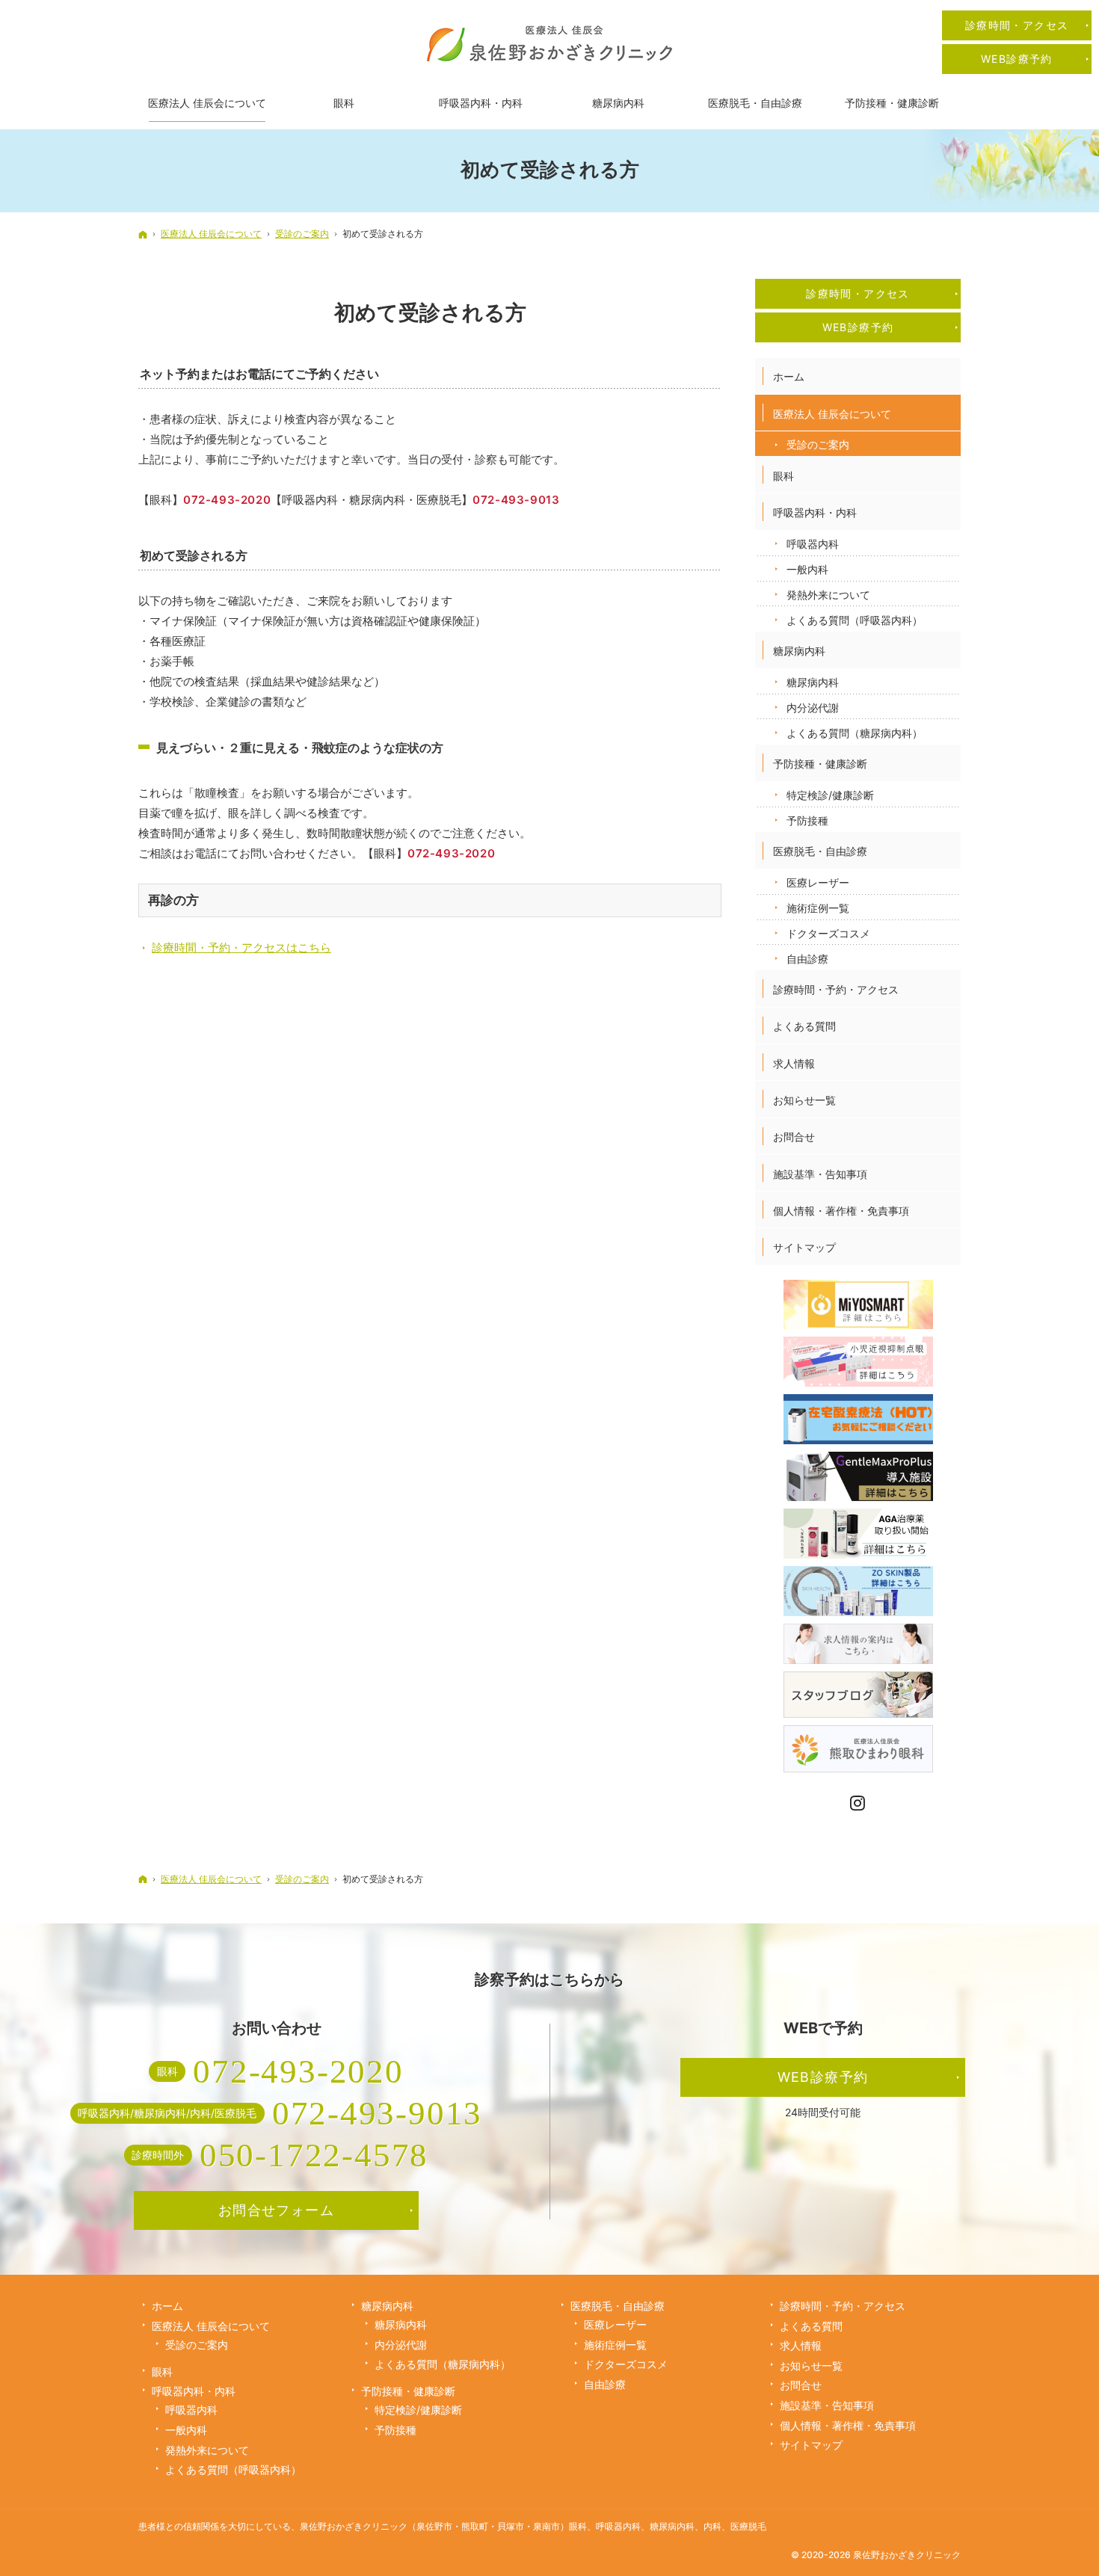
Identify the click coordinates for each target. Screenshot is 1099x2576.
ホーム (789, 376)
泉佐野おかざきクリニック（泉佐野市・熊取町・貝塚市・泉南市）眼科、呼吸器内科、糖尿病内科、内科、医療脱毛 (533, 2526)
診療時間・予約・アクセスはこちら (241, 947)
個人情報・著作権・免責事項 (841, 1211)
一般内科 (807, 569)
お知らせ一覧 (804, 1100)
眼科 (784, 476)
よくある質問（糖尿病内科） (855, 733)
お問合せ (794, 1137)
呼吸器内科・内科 (815, 512)
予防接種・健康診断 (820, 764)
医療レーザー (818, 882)
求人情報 (794, 1063)
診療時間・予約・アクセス (836, 989)
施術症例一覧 (818, 908)
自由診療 (807, 959)
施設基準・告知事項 (820, 1174)
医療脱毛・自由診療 (820, 851)
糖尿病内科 (799, 651)
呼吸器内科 (813, 544)
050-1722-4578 (314, 2155)
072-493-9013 (516, 500)
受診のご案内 (818, 444)
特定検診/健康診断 (830, 795)
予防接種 (807, 820)
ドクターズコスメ (828, 933)
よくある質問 (804, 1026)
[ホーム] (143, 234)
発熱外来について (828, 595)
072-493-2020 (227, 500)
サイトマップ (804, 1247)
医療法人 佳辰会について (832, 414)
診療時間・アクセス (858, 293)
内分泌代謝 (813, 708)
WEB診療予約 (858, 327)
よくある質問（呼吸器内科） (855, 620)
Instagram (858, 1803)
